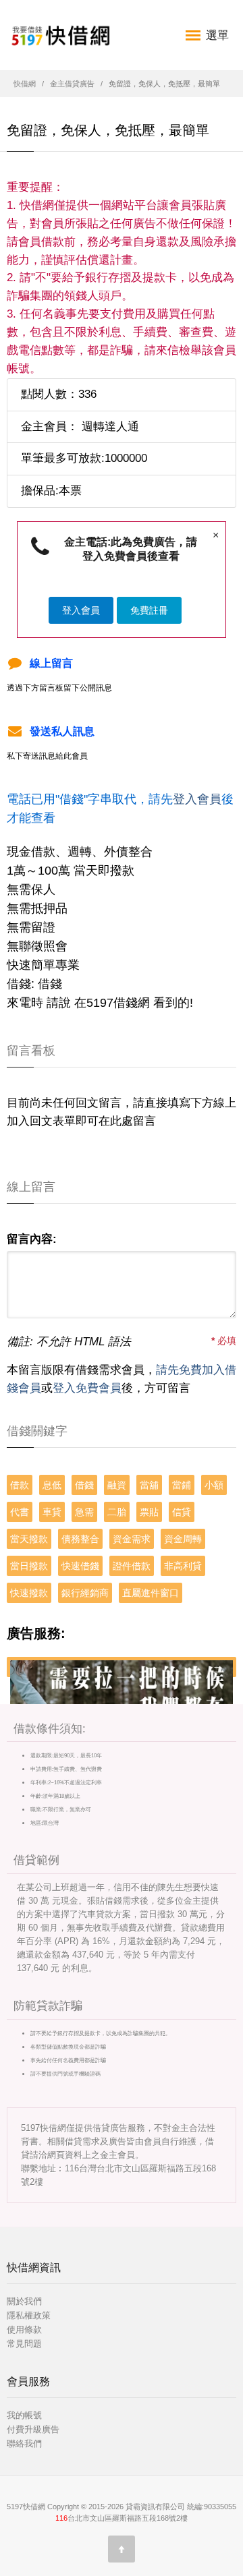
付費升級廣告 (33, 2429)
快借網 (25, 84)
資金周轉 (183, 1539)
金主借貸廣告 (72, 84)
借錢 (84, 1485)
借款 (20, 1485)
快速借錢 (80, 1566)
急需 (84, 1512)
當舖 (149, 1485)
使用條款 (24, 2330)
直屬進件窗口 (151, 1593)
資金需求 (132, 1539)
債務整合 (80, 1539)
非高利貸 (183, 1566)
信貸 (182, 1512)
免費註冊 (149, 610)
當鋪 (182, 1485)
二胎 (117, 1512)
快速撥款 (29, 1593)
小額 (214, 1485)
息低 (52, 1485)
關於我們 (24, 2301)
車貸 (52, 1512)
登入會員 (81, 610)
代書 (20, 1512)
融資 (117, 1485)
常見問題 (24, 2344)
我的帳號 (24, 2415)
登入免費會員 (87, 1388)
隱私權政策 (29, 2315)
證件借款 (132, 1566)
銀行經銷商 (85, 1593)
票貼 (149, 1512)
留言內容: (32, 1239)
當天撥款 (29, 1539)
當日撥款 (29, 1566)
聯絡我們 (24, 2443)
